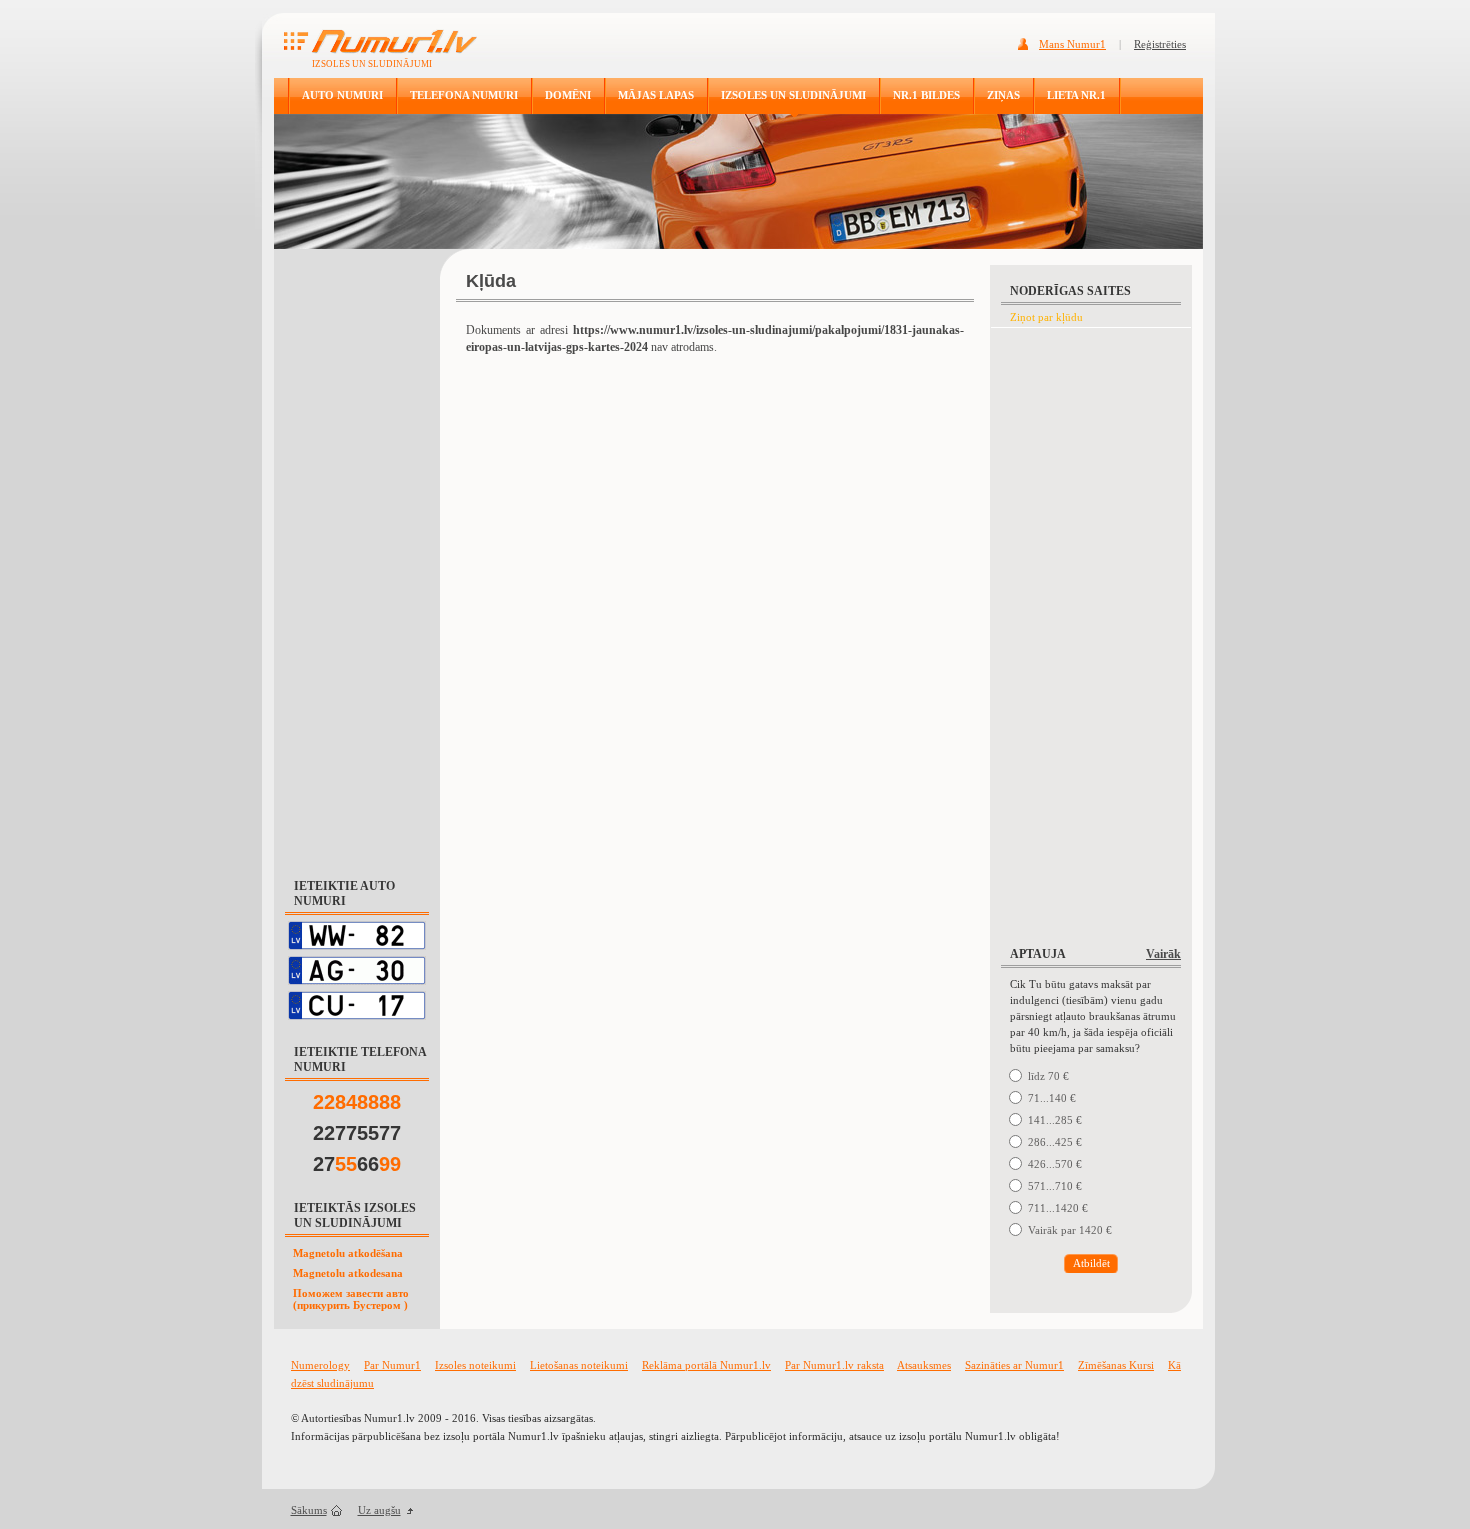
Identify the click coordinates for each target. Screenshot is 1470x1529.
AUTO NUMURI (342, 95)
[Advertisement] (357, 554)
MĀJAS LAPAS (656, 95)
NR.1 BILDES (926, 95)
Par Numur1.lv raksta (834, 1365)
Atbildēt (1091, 1263)
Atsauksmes (924, 1365)
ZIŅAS (1003, 95)
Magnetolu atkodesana (348, 1273)
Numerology (320, 1365)
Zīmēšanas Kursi (1116, 1365)
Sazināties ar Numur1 (1014, 1365)
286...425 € (1055, 1142)
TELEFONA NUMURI (464, 95)
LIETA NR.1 (1076, 95)
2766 (357, 1164)
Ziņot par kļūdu (1046, 317)
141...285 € (1055, 1120)
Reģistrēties (1160, 44)
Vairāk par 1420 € (1070, 1230)
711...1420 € (1058, 1208)
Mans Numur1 (1072, 44)
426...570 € (1055, 1164)
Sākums (309, 1510)
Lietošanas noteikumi (579, 1365)
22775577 (357, 1133)
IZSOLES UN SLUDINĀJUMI (793, 95)
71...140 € (1052, 1098)
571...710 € (1055, 1186)
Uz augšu (379, 1510)
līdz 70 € (1048, 1076)
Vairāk (1163, 954)
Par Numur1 (392, 1365)
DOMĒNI (568, 95)
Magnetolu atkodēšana (348, 1253)
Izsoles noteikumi (475, 1365)
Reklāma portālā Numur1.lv (706, 1365)
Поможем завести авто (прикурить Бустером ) (351, 1299)
